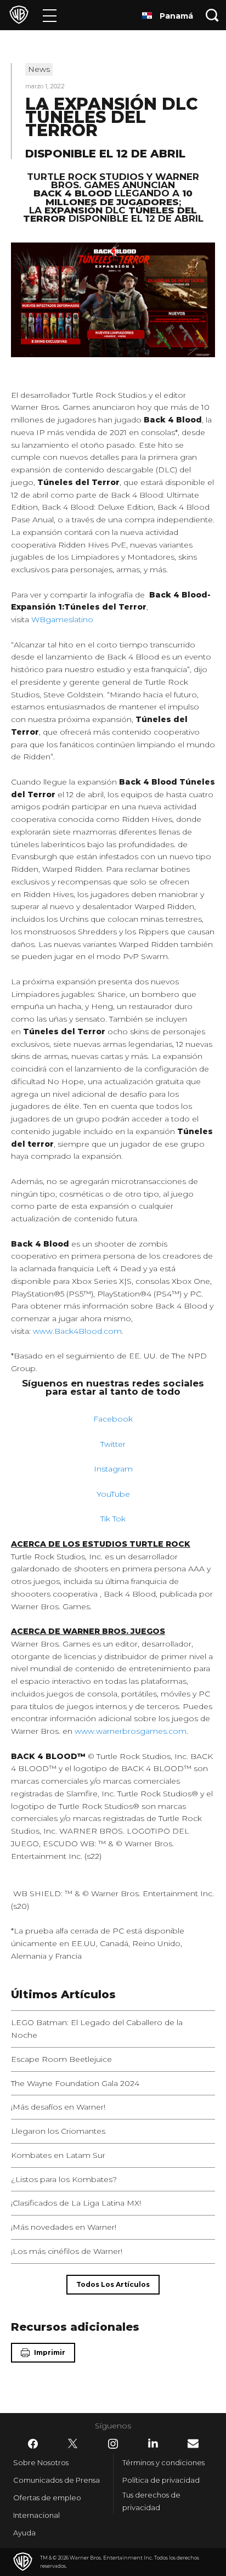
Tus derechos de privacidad (151, 2501)
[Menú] (50, 15)
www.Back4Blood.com (77, 1331)
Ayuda (24, 2533)
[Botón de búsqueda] (212, 15)
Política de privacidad (161, 2480)
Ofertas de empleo (47, 2498)
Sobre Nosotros (41, 2462)
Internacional (36, 2515)
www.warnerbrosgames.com (131, 1731)
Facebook (113, 1419)
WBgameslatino (62, 619)
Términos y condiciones (163, 2462)
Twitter (113, 1444)
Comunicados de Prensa (56, 2480)
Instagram (113, 1469)
